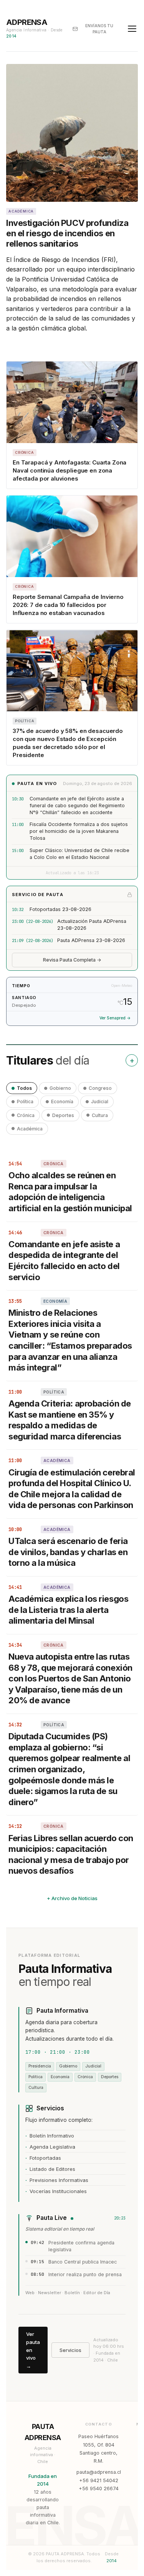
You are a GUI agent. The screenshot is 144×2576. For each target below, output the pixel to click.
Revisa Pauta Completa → (72, 960)
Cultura (100, 1115)
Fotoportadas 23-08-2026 (60, 909)
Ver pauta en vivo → (33, 2350)
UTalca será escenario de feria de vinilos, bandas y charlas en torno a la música (68, 1552)
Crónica (26, 1115)
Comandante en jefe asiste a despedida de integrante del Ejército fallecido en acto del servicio (64, 1261)
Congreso (100, 1088)
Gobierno (60, 1088)
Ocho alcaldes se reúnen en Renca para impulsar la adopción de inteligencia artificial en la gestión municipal (70, 1192)
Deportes (63, 1115)
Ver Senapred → (115, 1018)
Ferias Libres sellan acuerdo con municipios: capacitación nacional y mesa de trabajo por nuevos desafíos (71, 1855)
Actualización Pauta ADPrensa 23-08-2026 (92, 925)
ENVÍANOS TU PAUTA (99, 29)
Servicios (70, 2350)
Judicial (100, 1102)
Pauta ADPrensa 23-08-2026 (91, 940)
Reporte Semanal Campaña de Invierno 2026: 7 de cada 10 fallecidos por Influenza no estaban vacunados (68, 605)
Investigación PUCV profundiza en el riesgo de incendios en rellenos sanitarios (67, 233)
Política (25, 1102)
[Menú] (132, 29)
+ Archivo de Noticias (72, 1898)
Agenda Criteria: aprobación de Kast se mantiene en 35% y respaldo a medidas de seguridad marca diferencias (70, 1420)
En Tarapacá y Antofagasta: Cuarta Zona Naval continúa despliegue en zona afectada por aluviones (70, 470)
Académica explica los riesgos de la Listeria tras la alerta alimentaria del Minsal (68, 1610)
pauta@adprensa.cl (99, 2472)
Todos (24, 1088)
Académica (30, 1129)
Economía (62, 1102)
